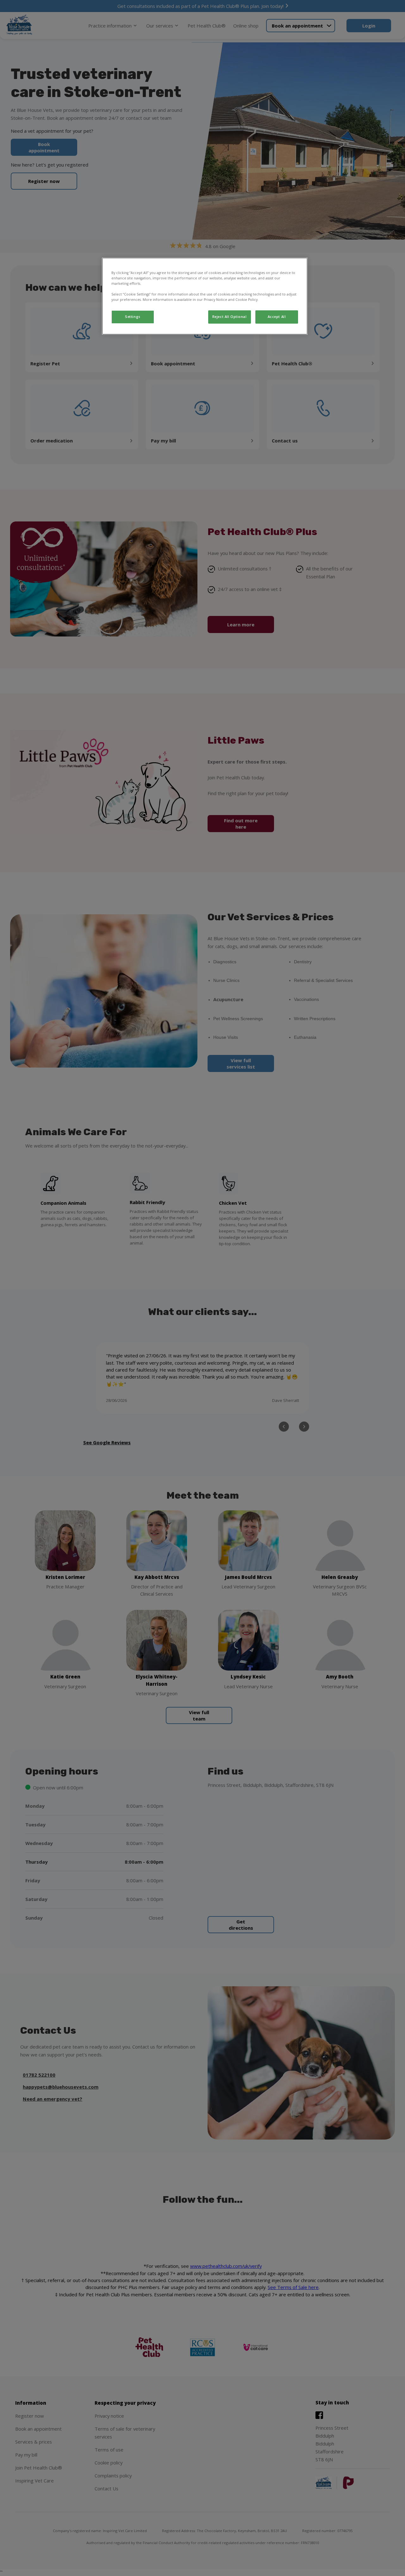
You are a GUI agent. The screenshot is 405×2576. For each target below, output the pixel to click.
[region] (205, 296)
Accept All (277, 317)
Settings (133, 317)
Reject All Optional (230, 317)
